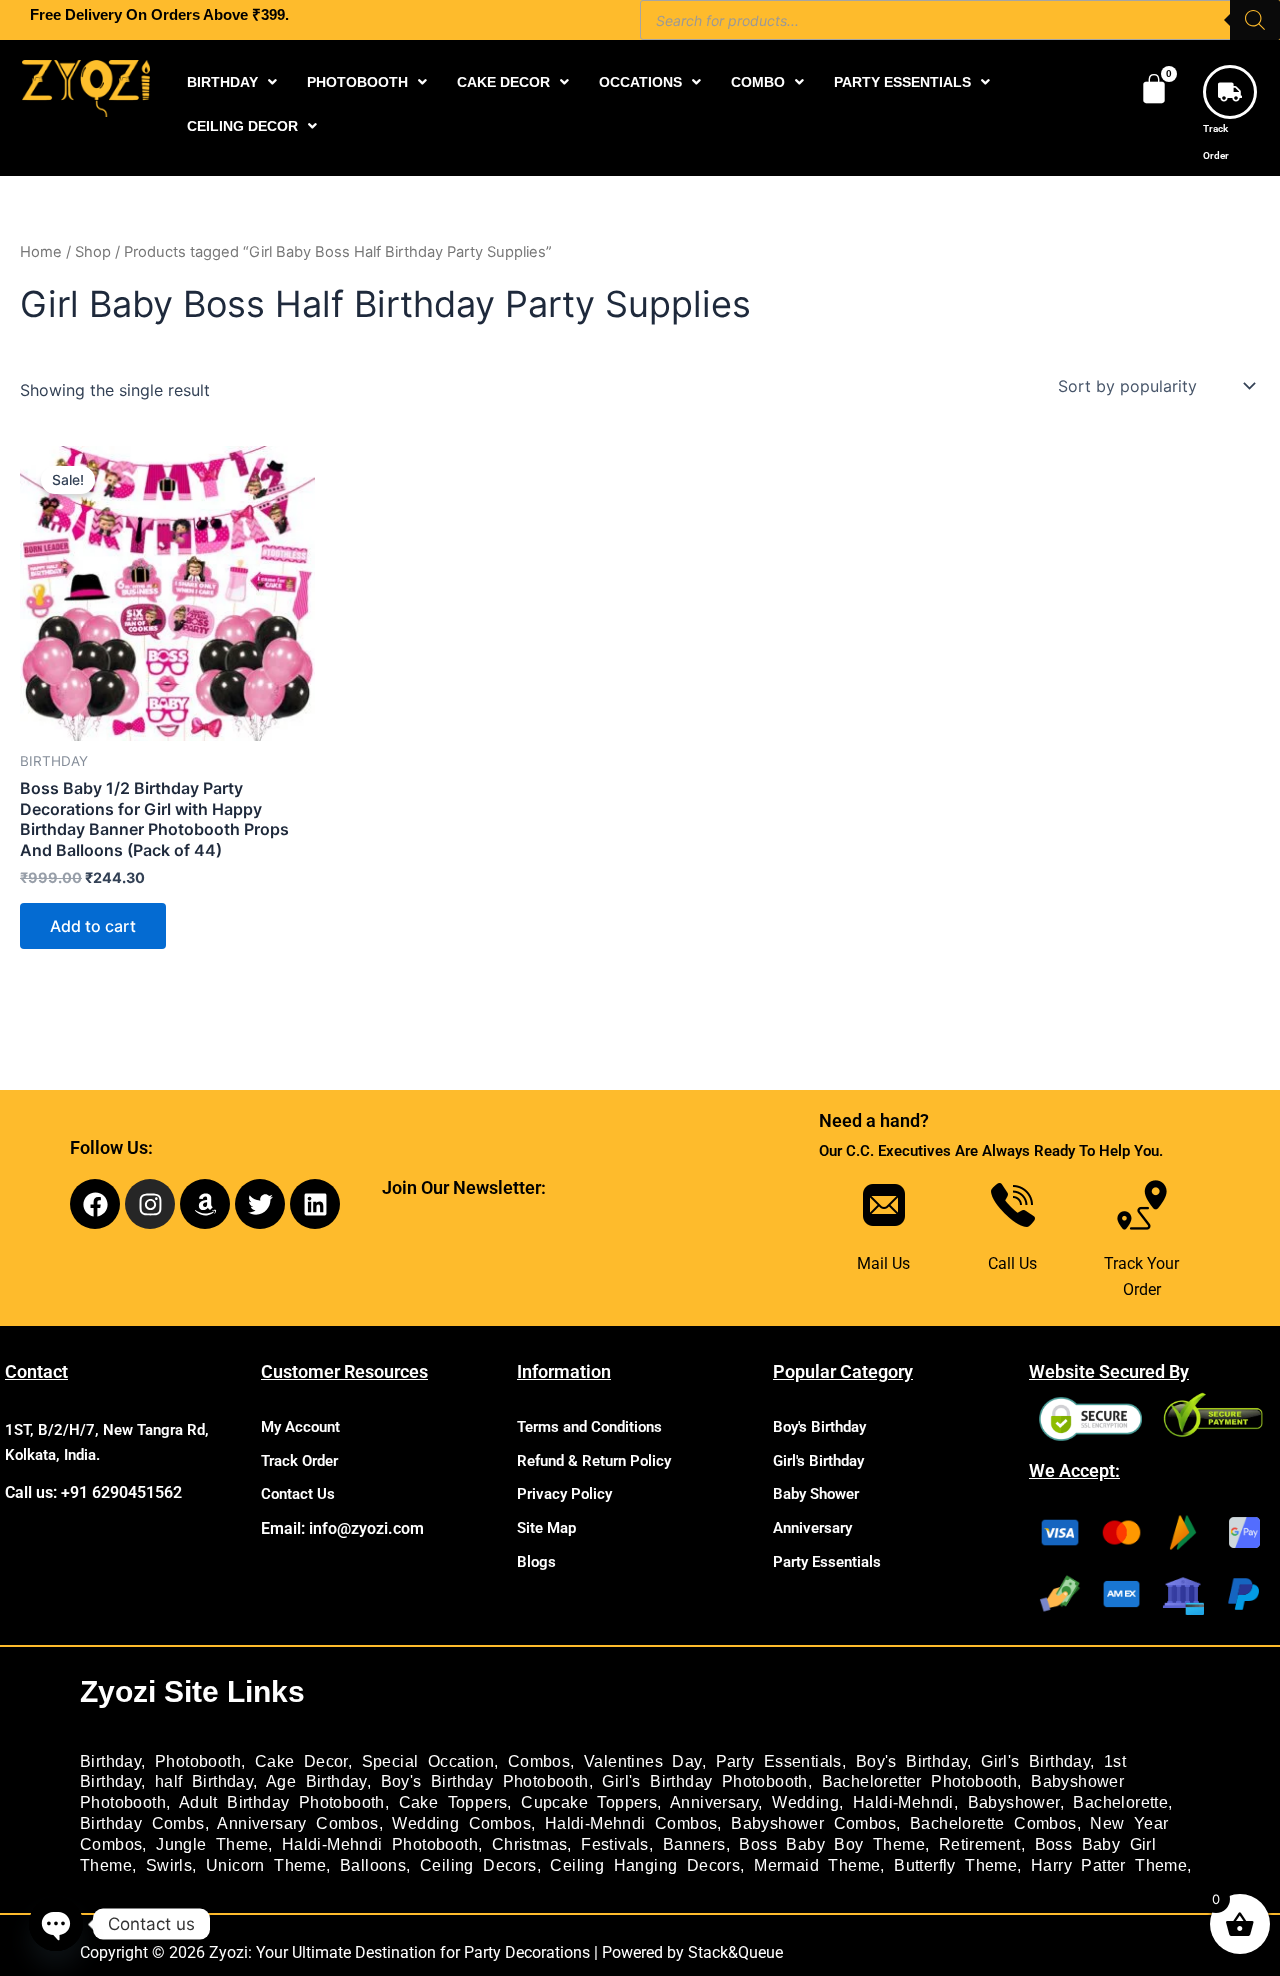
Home (41, 252)
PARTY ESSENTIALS (902, 82)
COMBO (758, 82)
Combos (539, 1761)
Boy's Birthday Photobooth (485, 1781)
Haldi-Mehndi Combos (631, 1823)
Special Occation (428, 1761)
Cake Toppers (453, 1802)
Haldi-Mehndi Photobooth (380, 1844)
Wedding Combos (461, 1823)
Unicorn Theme (266, 1865)
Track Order (299, 1461)
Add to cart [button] (93, 926)
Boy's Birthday (819, 1427)
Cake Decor (301, 1761)
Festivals (615, 1844)
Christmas (530, 1844)
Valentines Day (643, 1761)
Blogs (536, 1562)
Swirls (169, 1865)
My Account (300, 1427)
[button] (232, 82)
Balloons (373, 1865)
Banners (694, 1844)
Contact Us (298, 1494)
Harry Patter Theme (1109, 1865)
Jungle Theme (212, 1844)
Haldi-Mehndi (903, 1802)
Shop (93, 252)
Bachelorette (1120, 1802)
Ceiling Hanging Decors (645, 1865)
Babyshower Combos (813, 1823)
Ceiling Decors (478, 1865)
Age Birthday (316, 1781)
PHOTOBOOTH (357, 82)
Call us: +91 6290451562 (93, 1492)
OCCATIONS (640, 82)
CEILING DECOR (242, 126)
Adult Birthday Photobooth (282, 1802)
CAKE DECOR (503, 82)
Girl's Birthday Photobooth (704, 1781)
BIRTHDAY (222, 82)
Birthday (110, 1761)
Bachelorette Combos (993, 1823)
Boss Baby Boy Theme (832, 1844)
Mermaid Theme (817, 1865)
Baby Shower (816, 1494)
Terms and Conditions (589, 1427)
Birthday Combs (142, 1823)
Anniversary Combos (297, 1823)
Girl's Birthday (818, 1461)
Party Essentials (827, 1562)
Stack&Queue (735, 1952)
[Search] (1255, 20)
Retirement (980, 1844)
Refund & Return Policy (594, 1461)
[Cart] (1154, 89)
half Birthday (204, 1781)
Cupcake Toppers (589, 1802)
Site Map (546, 1528)
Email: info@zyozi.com (342, 1528)
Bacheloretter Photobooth (920, 1781)
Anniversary (812, 1528)
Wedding (805, 1802)
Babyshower (1014, 1802)
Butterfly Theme (955, 1865)
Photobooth (198, 1761)
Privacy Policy (564, 1494)
